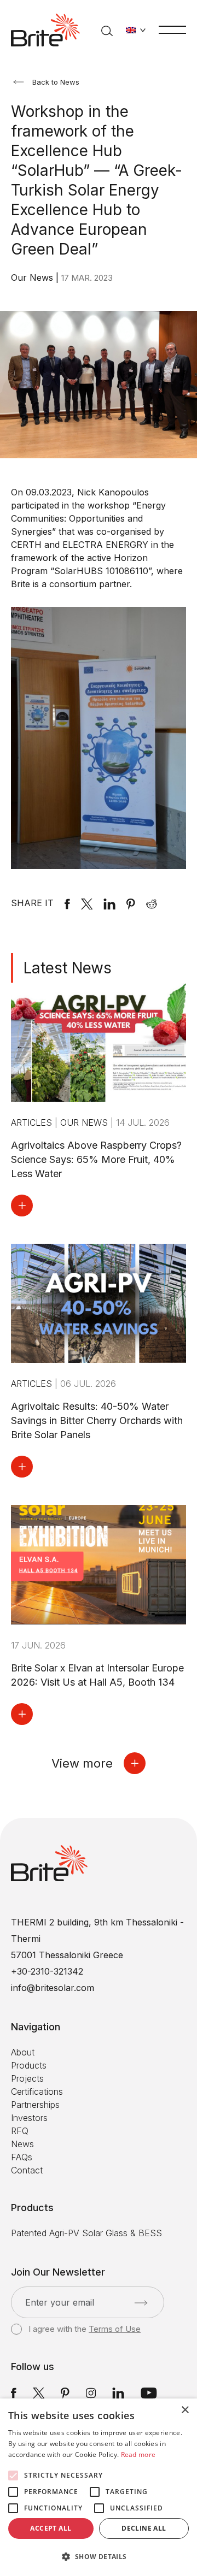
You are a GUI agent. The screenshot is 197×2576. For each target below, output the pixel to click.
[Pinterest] (131, 903)
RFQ (20, 2131)
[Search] (107, 30)
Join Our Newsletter (58, 2272)
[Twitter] (39, 2392)
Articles (33, 1122)
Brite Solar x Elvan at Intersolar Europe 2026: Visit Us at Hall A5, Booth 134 (97, 1675)
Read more (138, 2454)
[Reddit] (152, 903)
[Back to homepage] (45, 30)
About (23, 2052)
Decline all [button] (144, 2528)
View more (82, 1763)
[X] (87, 903)
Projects (27, 2078)
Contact (27, 2170)
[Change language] (136, 30)
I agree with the (85, 2329)
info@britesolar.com (53, 1988)
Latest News (68, 968)
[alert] (99, 2487)
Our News (33, 277)
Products (29, 2065)
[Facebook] (67, 903)
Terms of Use (115, 2329)
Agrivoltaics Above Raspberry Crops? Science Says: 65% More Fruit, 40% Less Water (96, 1159)
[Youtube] (149, 2392)
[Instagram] (91, 2392)
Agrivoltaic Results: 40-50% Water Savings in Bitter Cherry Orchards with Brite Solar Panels (97, 1420)
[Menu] (172, 29)
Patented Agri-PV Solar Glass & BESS (86, 2233)
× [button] (185, 2410)
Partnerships (35, 2105)
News (22, 2144)
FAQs (22, 2157)
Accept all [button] (51, 2528)
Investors (29, 2118)
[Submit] (141, 2303)
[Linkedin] (109, 903)
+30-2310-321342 (47, 1971)
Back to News (56, 82)
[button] (99, 2557)
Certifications (37, 2091)
